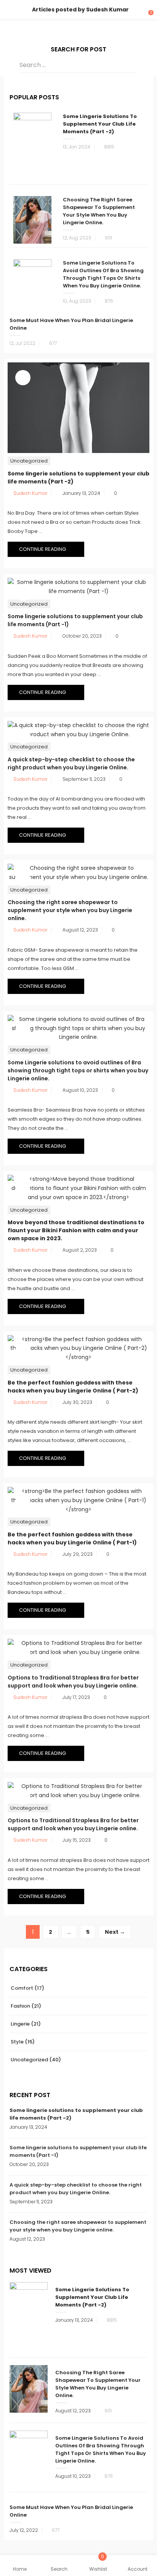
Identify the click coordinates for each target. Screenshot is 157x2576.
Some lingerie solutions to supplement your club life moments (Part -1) (78, 2151)
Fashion (20, 2006)
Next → (115, 1932)
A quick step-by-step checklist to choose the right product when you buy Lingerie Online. (71, 763)
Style (17, 2042)
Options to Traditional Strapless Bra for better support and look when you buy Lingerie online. (73, 1682)
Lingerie (20, 2024)
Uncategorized (29, 461)
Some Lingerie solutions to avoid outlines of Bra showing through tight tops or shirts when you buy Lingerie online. (103, 274)
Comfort (22, 1988)
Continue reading (43, 549)
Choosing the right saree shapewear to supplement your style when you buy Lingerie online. (99, 211)
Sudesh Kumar (30, 493)
